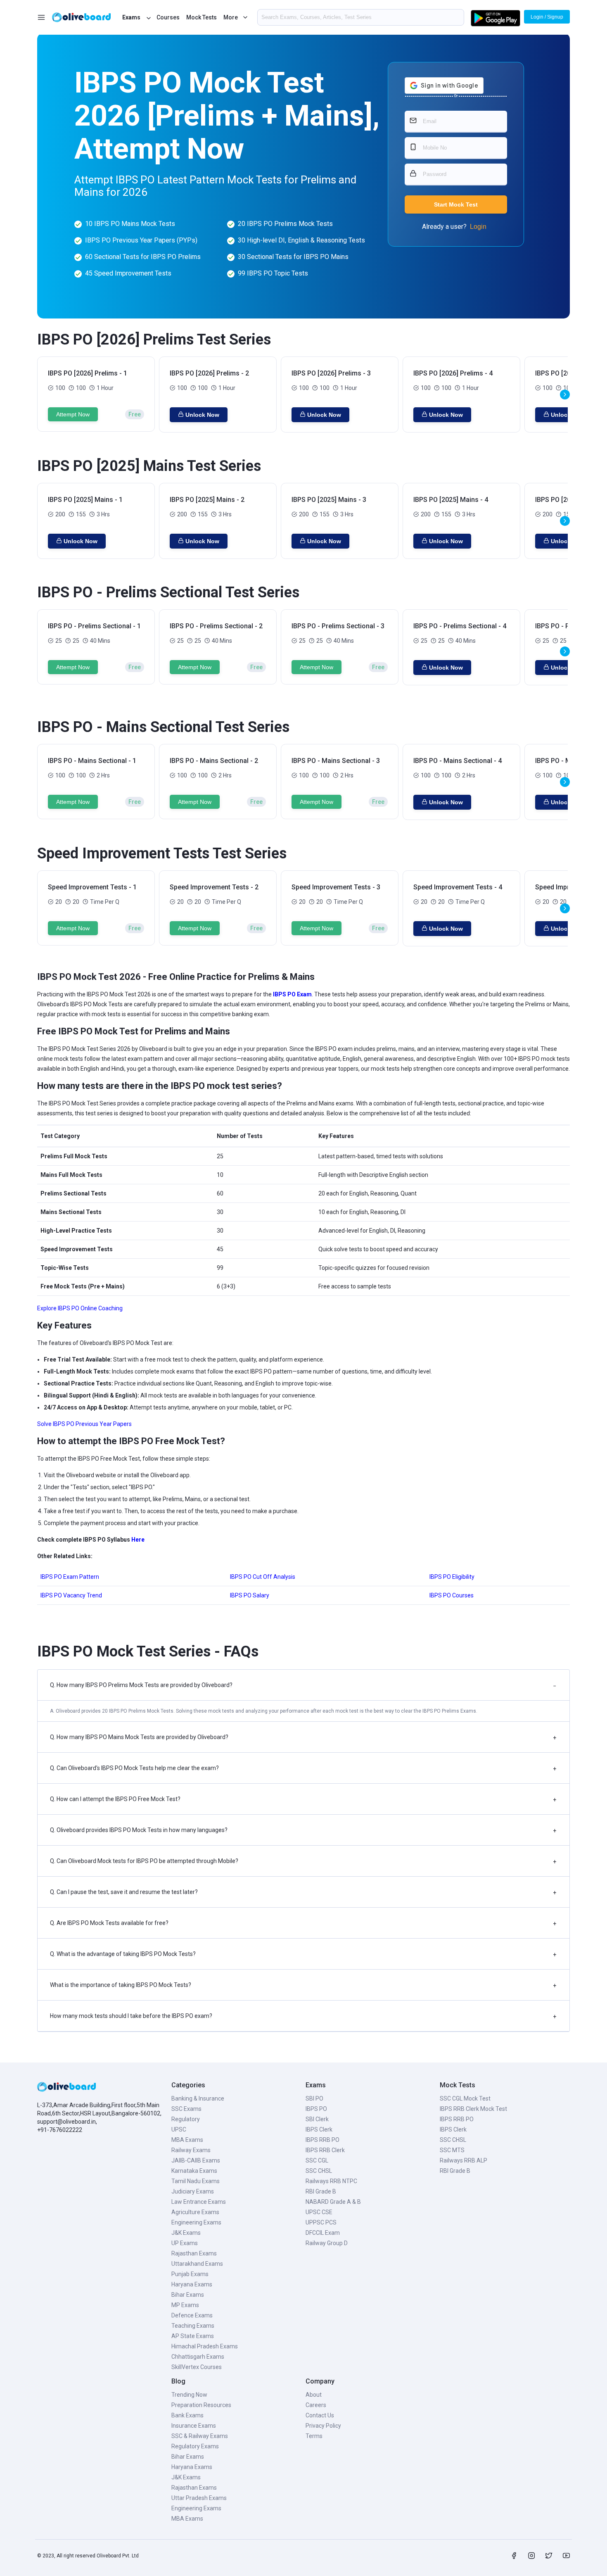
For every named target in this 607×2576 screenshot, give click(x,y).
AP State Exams (193, 2336)
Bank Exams (187, 2415)
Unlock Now (202, 415)
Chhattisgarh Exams (198, 2357)
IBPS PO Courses (452, 1595)
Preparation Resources (201, 2405)
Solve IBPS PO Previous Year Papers (84, 1424)
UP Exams (185, 2243)
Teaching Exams (193, 2326)
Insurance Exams (194, 2426)
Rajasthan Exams (194, 2253)
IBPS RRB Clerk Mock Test (473, 2109)
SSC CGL (317, 2160)
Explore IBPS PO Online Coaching (80, 1308)
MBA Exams (187, 2140)
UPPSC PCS (321, 2222)
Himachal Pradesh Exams (205, 2346)
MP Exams (185, 2305)
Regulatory (186, 2119)
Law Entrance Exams (199, 2202)
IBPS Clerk (319, 2129)
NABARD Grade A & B (333, 2202)
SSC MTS (452, 2150)
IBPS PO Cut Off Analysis (263, 1577)
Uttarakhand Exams (197, 2264)
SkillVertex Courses (197, 2367)
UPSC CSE (319, 2212)
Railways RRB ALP (464, 2160)
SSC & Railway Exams (200, 2436)
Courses (168, 17)
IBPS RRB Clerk (325, 2150)
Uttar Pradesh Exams (199, 2498)
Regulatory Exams (195, 2446)
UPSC (179, 2129)
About (314, 2395)
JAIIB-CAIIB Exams (196, 2160)
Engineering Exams (196, 2222)
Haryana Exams (192, 2284)
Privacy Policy (323, 2426)
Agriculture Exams (195, 2212)
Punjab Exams (190, 2274)
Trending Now (189, 2395)
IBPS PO (316, 2109)
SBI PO (314, 2098)
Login (478, 227)
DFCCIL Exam (323, 2233)
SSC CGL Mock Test (465, 2098)
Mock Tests (202, 17)
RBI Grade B (321, 2191)
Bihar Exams (188, 2295)
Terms (314, 2436)
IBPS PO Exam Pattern (70, 1577)
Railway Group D (327, 2243)
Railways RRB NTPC (331, 2181)
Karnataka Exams (194, 2171)
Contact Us (320, 2415)
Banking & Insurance (198, 2098)
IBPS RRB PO (322, 2140)
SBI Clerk (317, 2119)
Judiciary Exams (193, 2191)
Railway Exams (191, 2150)
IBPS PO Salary (250, 1595)
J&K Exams (186, 2233)
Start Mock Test (456, 204)
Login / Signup (547, 17)
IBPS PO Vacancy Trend (71, 1595)
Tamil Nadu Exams (196, 2181)
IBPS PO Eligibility (452, 1577)
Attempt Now (73, 414)
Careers (316, 2405)
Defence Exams (192, 2315)
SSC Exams (186, 2109)
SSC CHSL (319, 2171)
